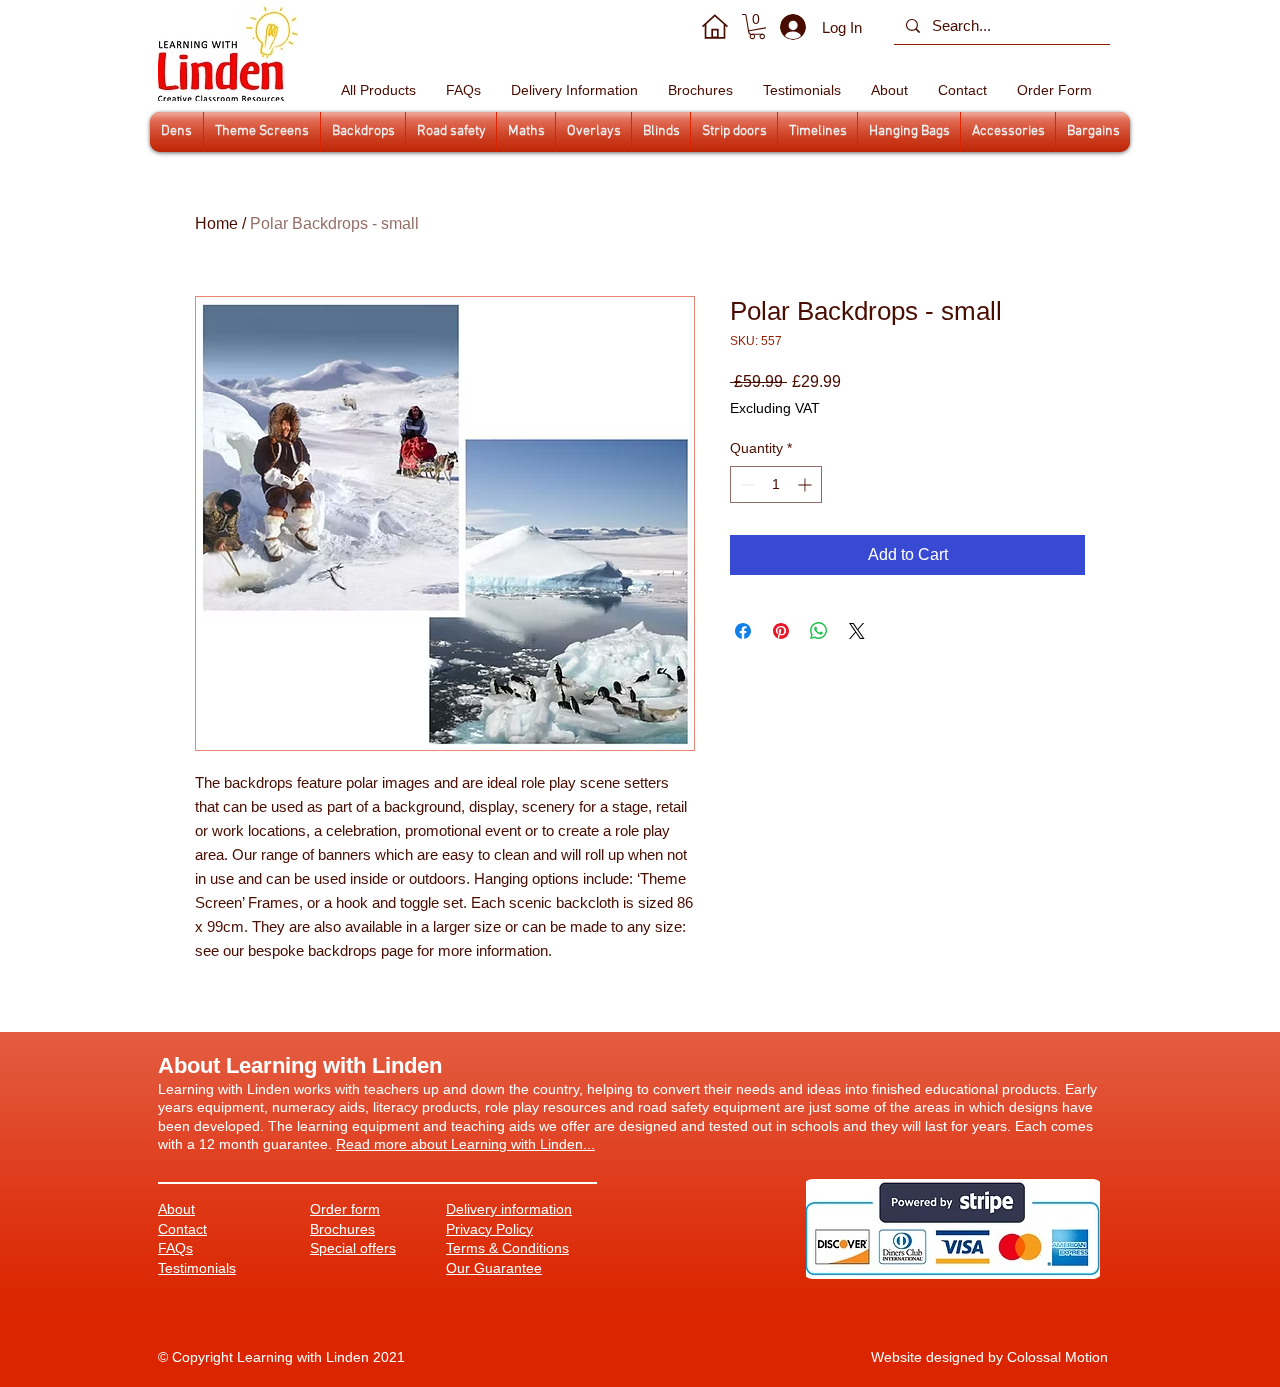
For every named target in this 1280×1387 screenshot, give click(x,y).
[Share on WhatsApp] (819, 631)
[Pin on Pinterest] (781, 631)
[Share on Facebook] (743, 631)
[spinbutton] (776, 484)
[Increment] (806, 484)
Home (216, 223)
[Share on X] (857, 631)
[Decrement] (745, 484)
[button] (757, 26)
